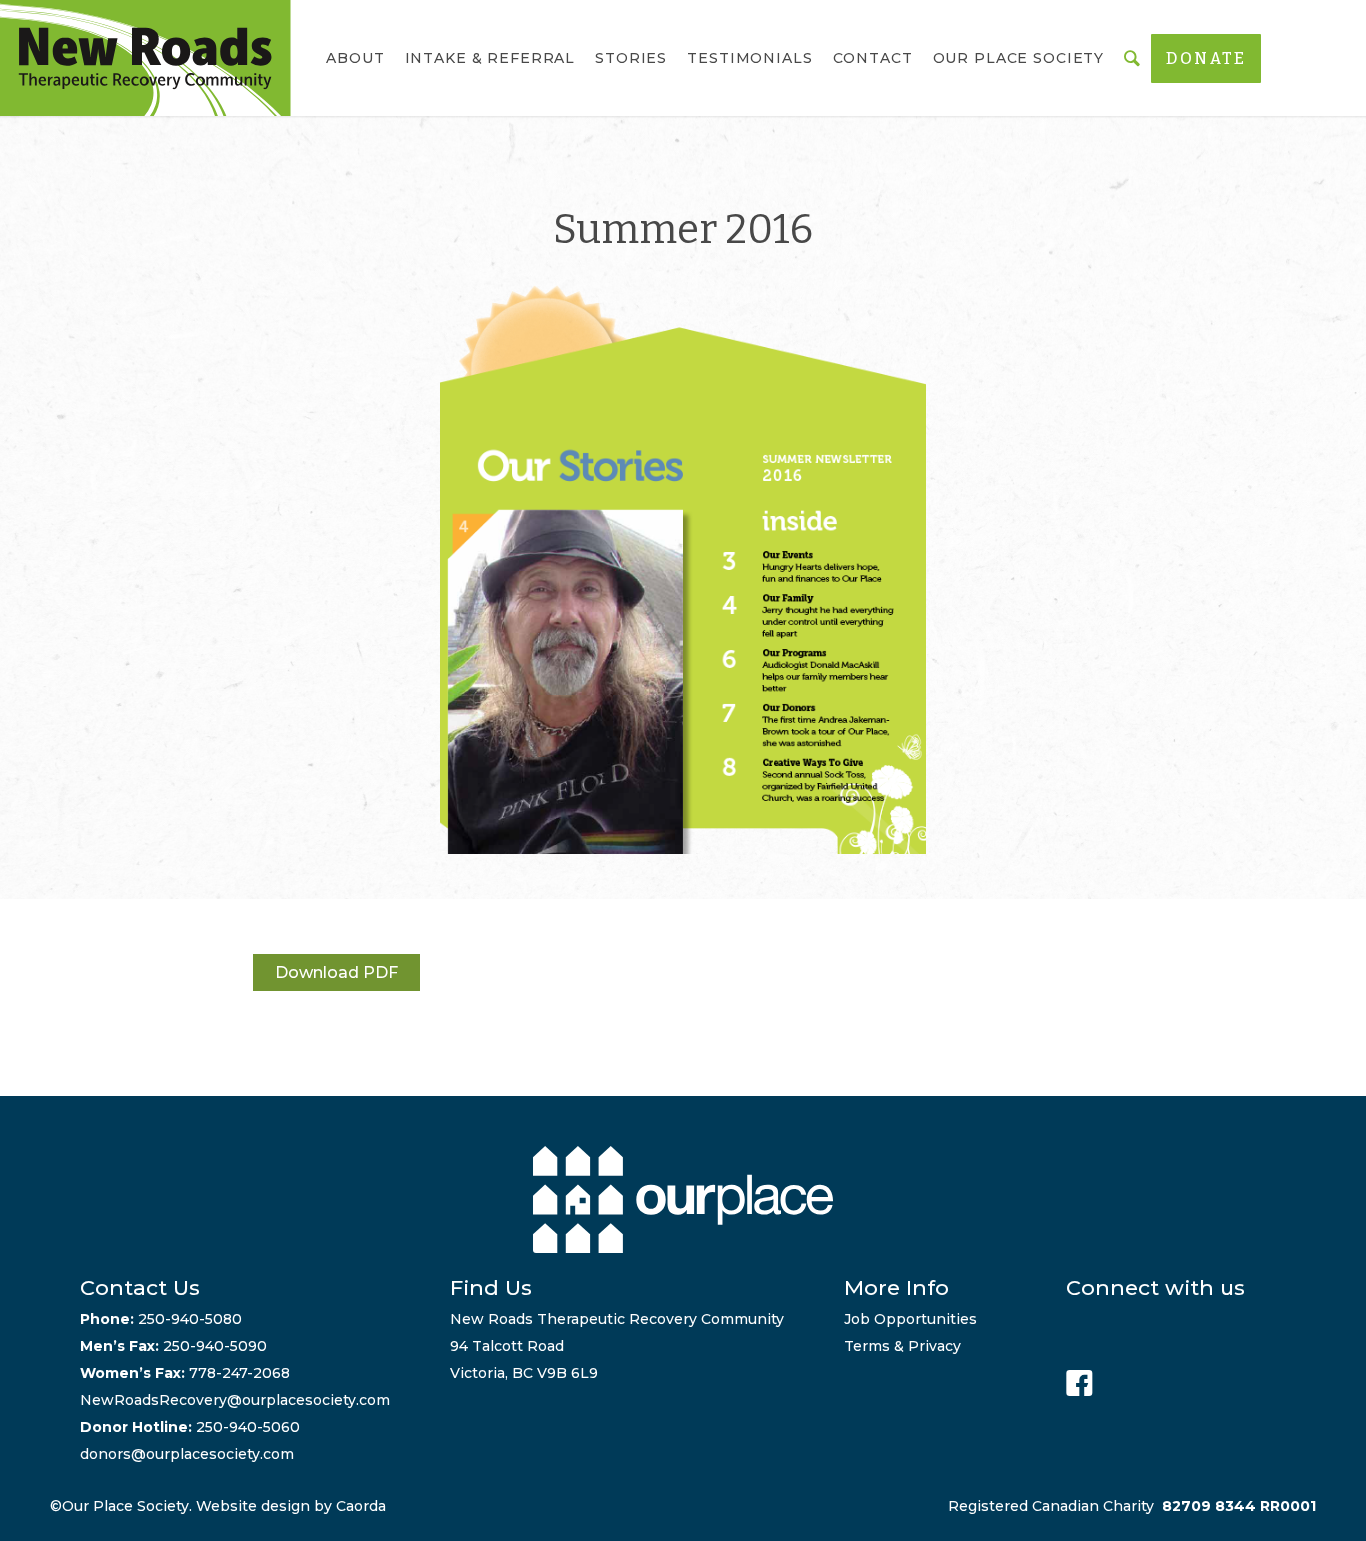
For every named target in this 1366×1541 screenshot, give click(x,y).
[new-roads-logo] (145, 58)
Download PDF (336, 972)
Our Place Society (1019, 58)
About (355, 58)
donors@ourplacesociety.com (187, 1454)
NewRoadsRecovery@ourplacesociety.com (235, 1400)
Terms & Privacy (902, 1346)
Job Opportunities (910, 1319)
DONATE (1206, 58)
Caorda (361, 1506)
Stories (631, 58)
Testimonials (749, 58)
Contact (873, 58)
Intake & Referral (490, 58)
